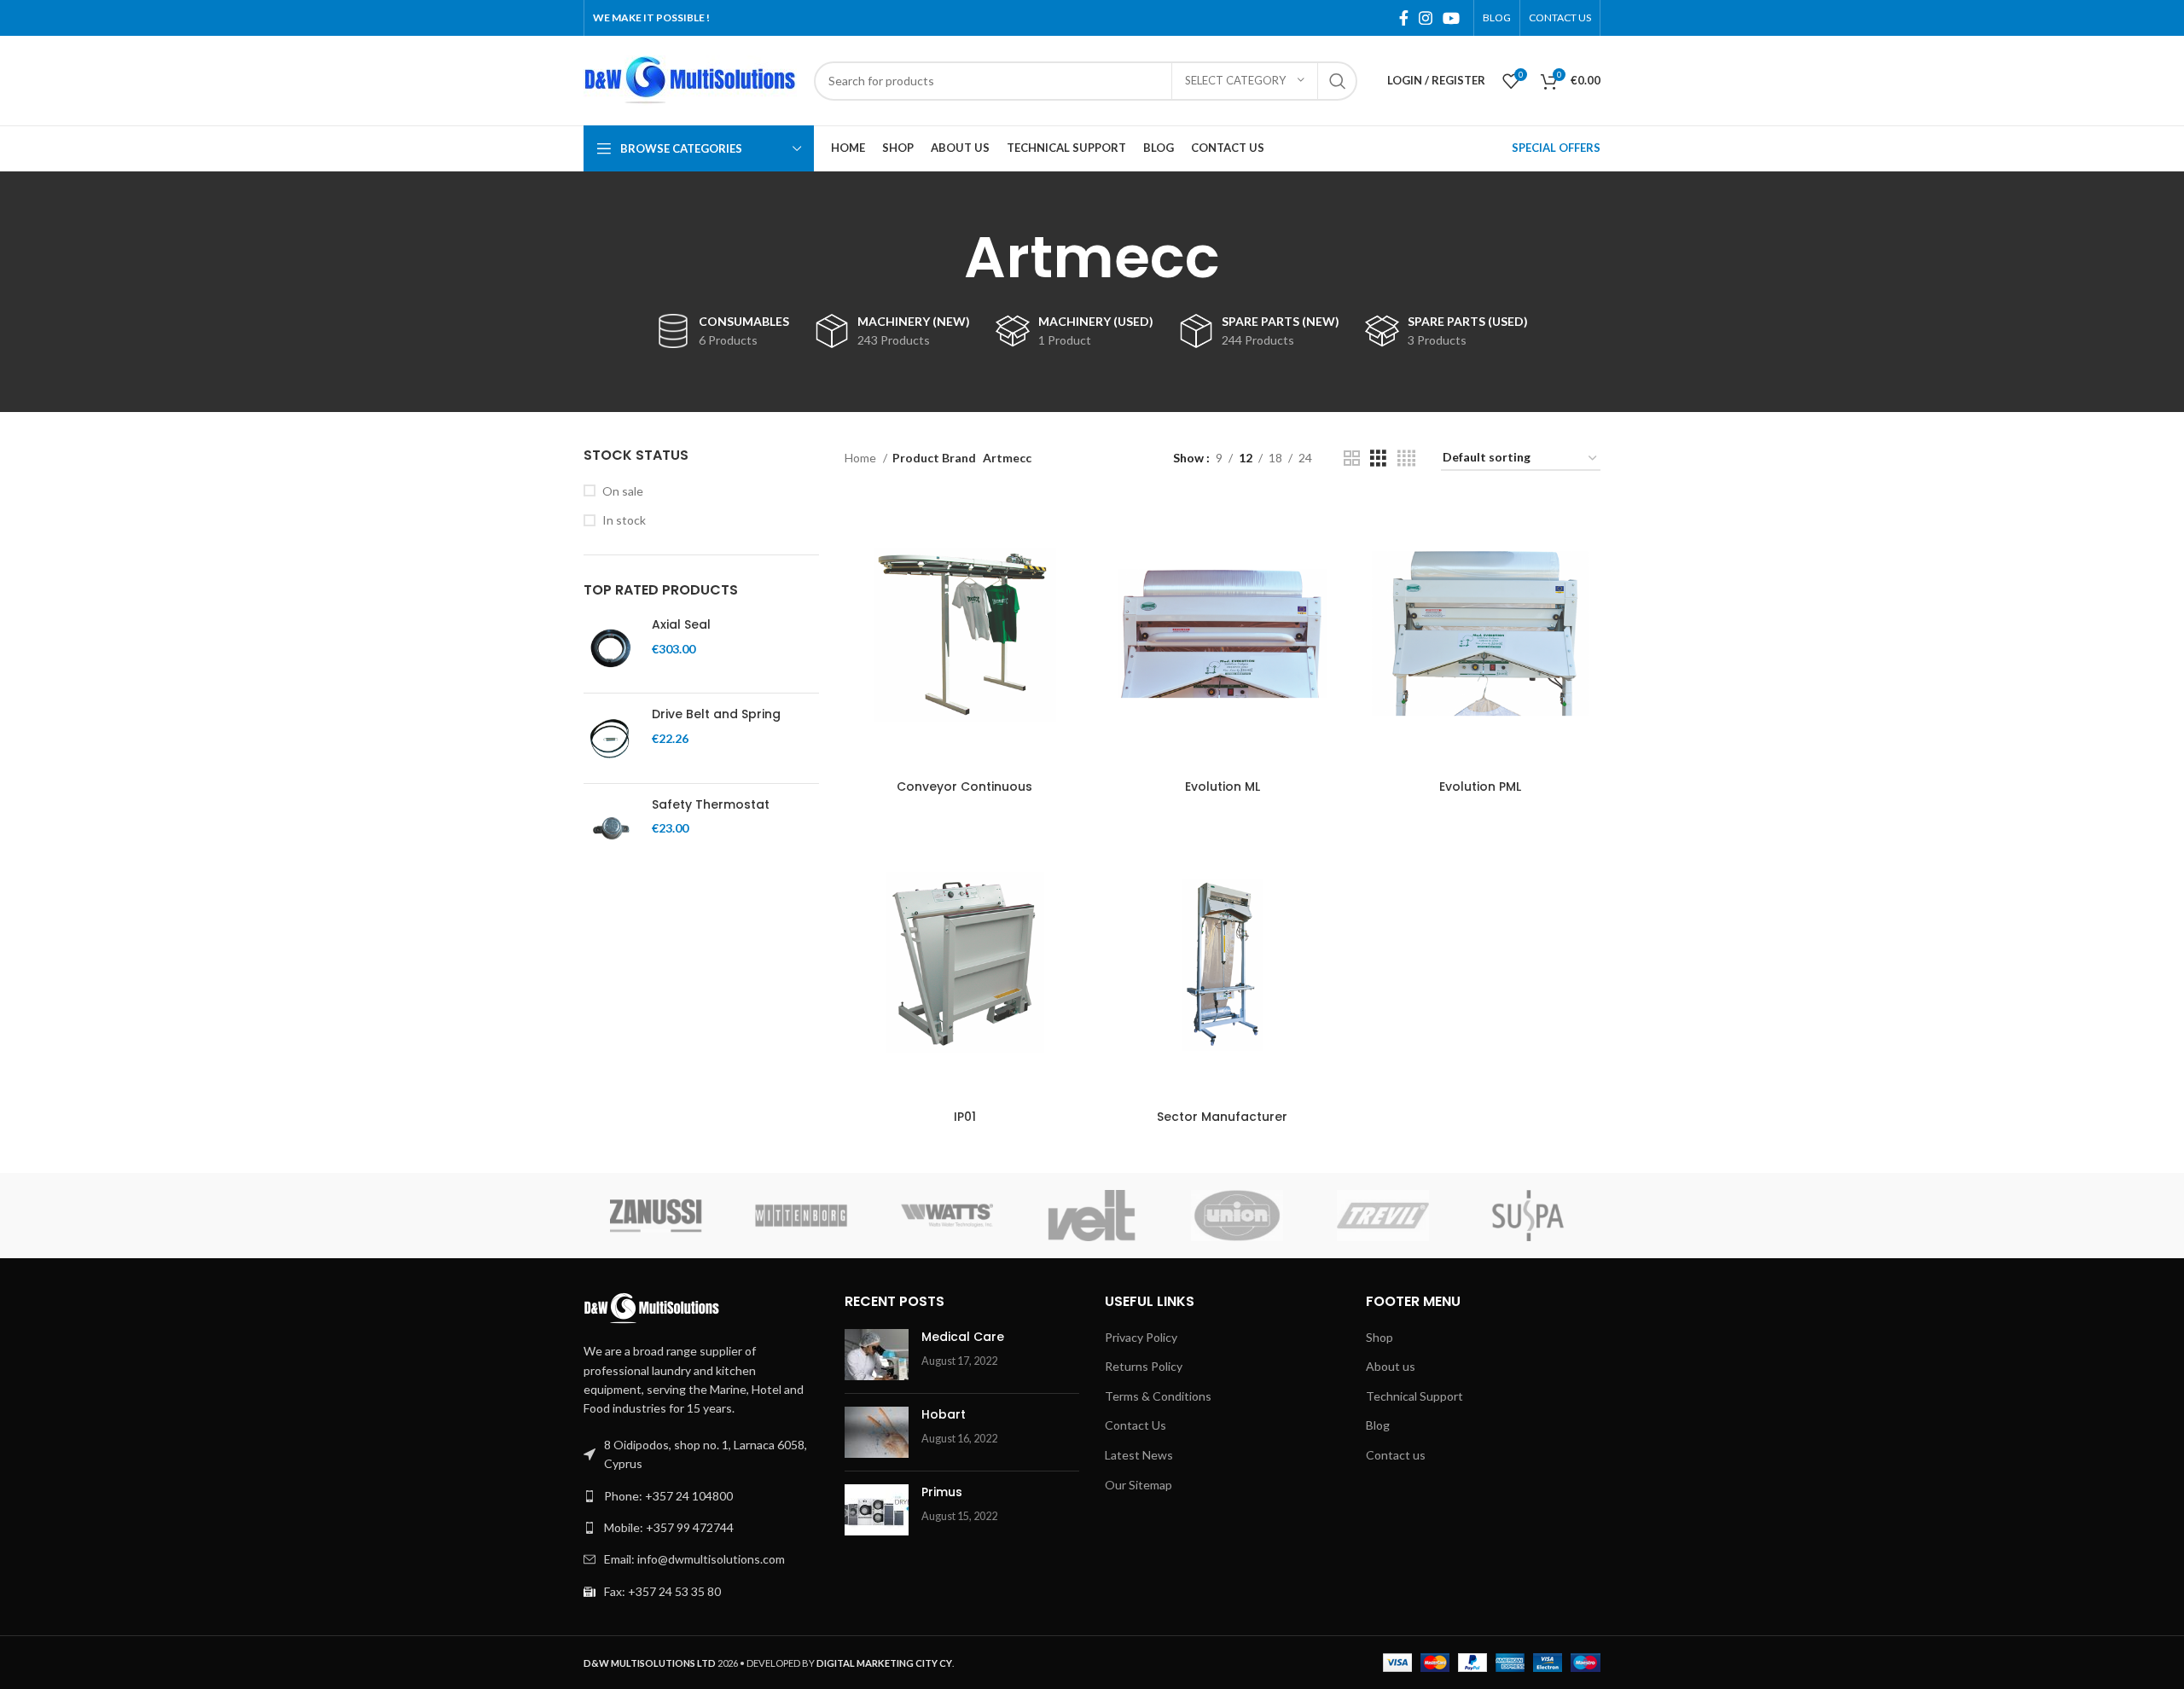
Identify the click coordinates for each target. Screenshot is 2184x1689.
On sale (623, 491)
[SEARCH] (1338, 81)
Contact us (1396, 1455)
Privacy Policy (1141, 1337)
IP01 (965, 1117)
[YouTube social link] (1451, 18)
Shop (1380, 1337)
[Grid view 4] (1406, 459)
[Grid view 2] (1352, 459)
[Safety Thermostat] (611, 828)
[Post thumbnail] (877, 1355)
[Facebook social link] (1404, 18)
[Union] (1237, 1216)
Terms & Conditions (1158, 1396)
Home (862, 458)
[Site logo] (690, 79)
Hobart (944, 1414)
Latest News (1139, 1455)
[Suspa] (1528, 1216)
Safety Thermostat (711, 805)
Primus (942, 1492)
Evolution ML (1223, 786)
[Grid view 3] (1378, 459)
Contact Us (1136, 1425)
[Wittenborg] (801, 1216)
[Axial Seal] (611, 648)
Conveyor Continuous (964, 786)
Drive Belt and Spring (716, 714)
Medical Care (963, 1337)
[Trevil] (1382, 1216)
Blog (1378, 1425)
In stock (624, 520)
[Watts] (947, 1216)
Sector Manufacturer (1222, 1117)
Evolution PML (1480, 786)
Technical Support (1414, 1396)
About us (1391, 1366)
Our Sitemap (1138, 1485)
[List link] (701, 1496)
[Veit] (1092, 1216)
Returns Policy (1144, 1366)
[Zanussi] (656, 1216)
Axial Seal (681, 625)
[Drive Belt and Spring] (611, 738)
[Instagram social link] (1426, 18)
